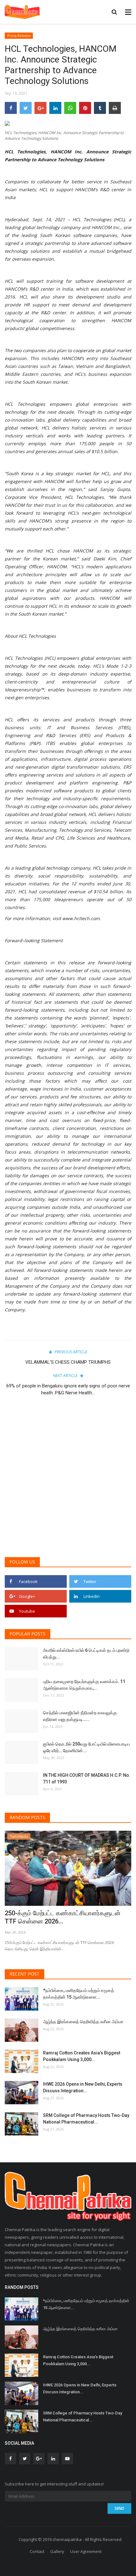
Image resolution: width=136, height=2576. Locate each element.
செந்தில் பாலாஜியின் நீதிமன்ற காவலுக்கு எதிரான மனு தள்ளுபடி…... (80, 1716)
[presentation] (108, 1841)
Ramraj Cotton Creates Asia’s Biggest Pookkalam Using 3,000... (82, 2056)
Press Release (19, 35)
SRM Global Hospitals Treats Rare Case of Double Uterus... (65, 1917)
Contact (37, 2551)
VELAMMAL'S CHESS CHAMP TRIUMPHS (68, 1362)
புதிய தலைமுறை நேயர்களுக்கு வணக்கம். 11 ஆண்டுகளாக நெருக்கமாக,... (84, 1685)
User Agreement (86, 2551)
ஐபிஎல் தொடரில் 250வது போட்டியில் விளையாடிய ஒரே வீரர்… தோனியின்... (87, 1747)
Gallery (57, 2551)
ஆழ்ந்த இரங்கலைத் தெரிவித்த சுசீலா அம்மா (83, 2022)
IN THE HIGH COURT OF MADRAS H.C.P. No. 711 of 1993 (87, 1778)
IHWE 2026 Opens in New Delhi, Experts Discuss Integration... (83, 2087)
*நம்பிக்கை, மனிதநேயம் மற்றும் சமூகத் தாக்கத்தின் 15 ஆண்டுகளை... (79, 1994)
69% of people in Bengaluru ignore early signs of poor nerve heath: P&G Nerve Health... (68, 1389)
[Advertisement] (68, 1480)
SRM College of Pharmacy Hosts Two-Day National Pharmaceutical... (86, 2119)
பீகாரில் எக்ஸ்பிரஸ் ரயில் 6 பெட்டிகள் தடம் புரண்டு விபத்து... (86, 1654)
